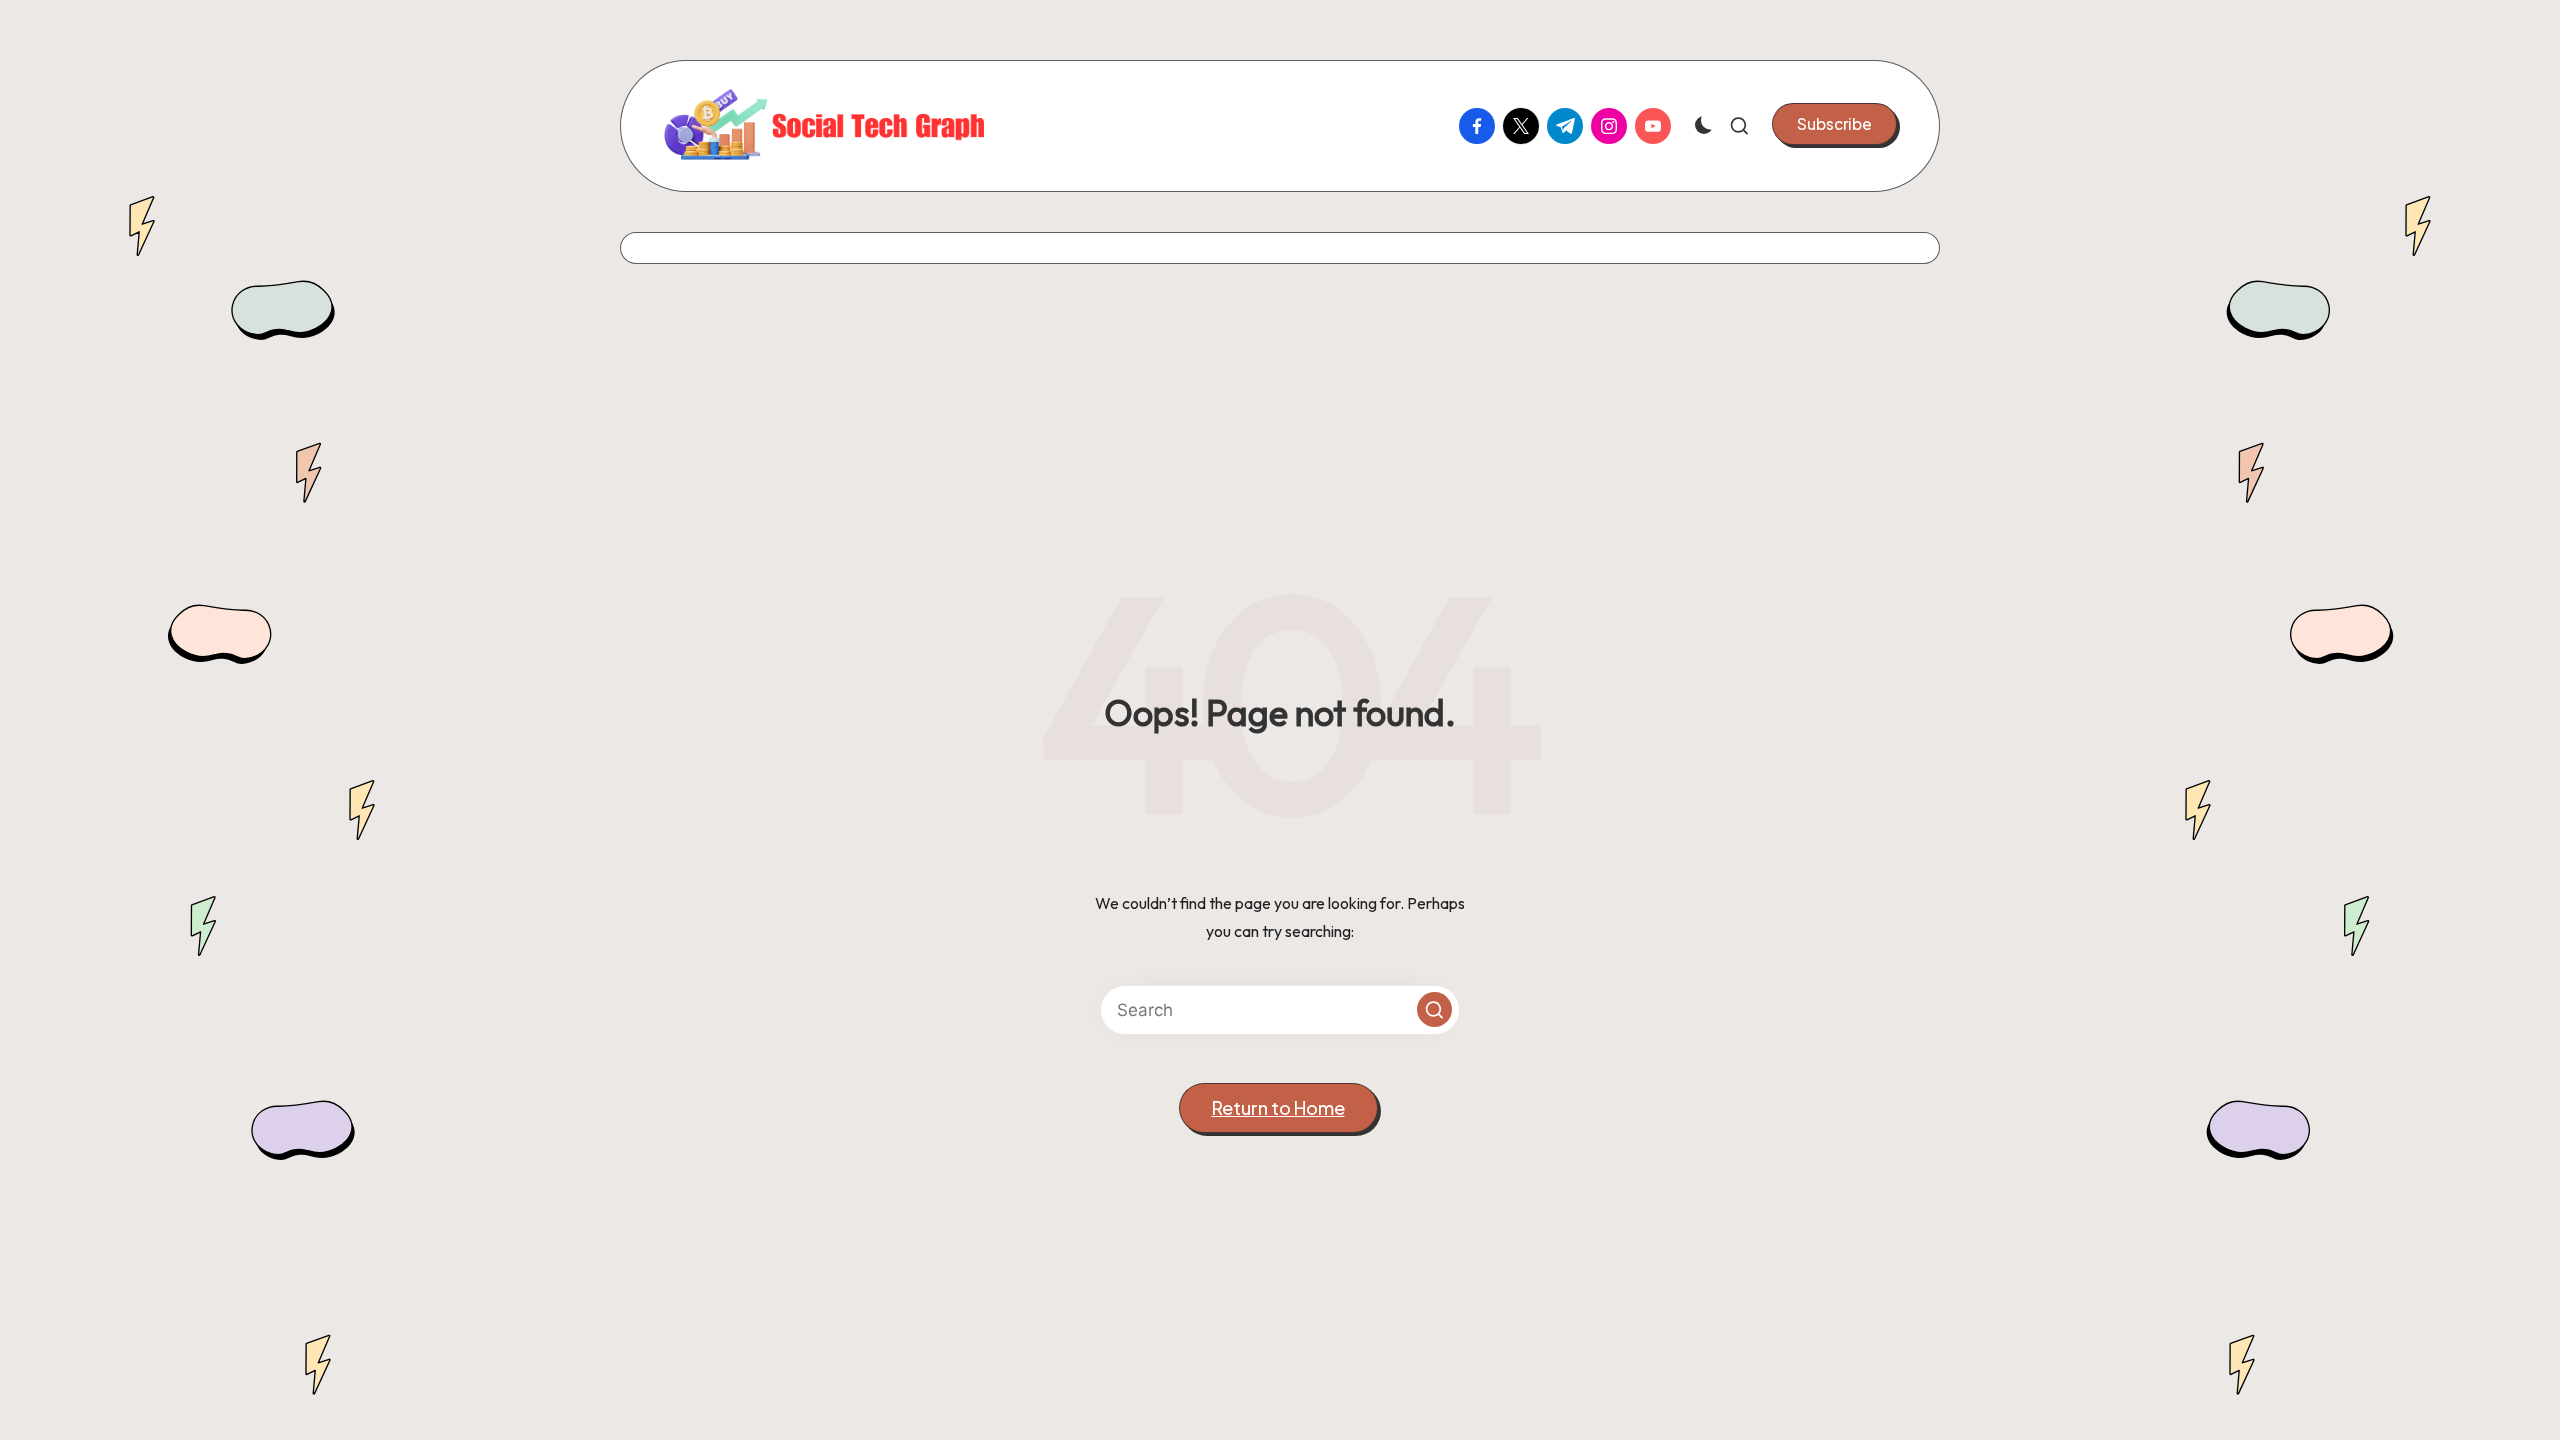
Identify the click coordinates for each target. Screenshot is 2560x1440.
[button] (1834, 124)
